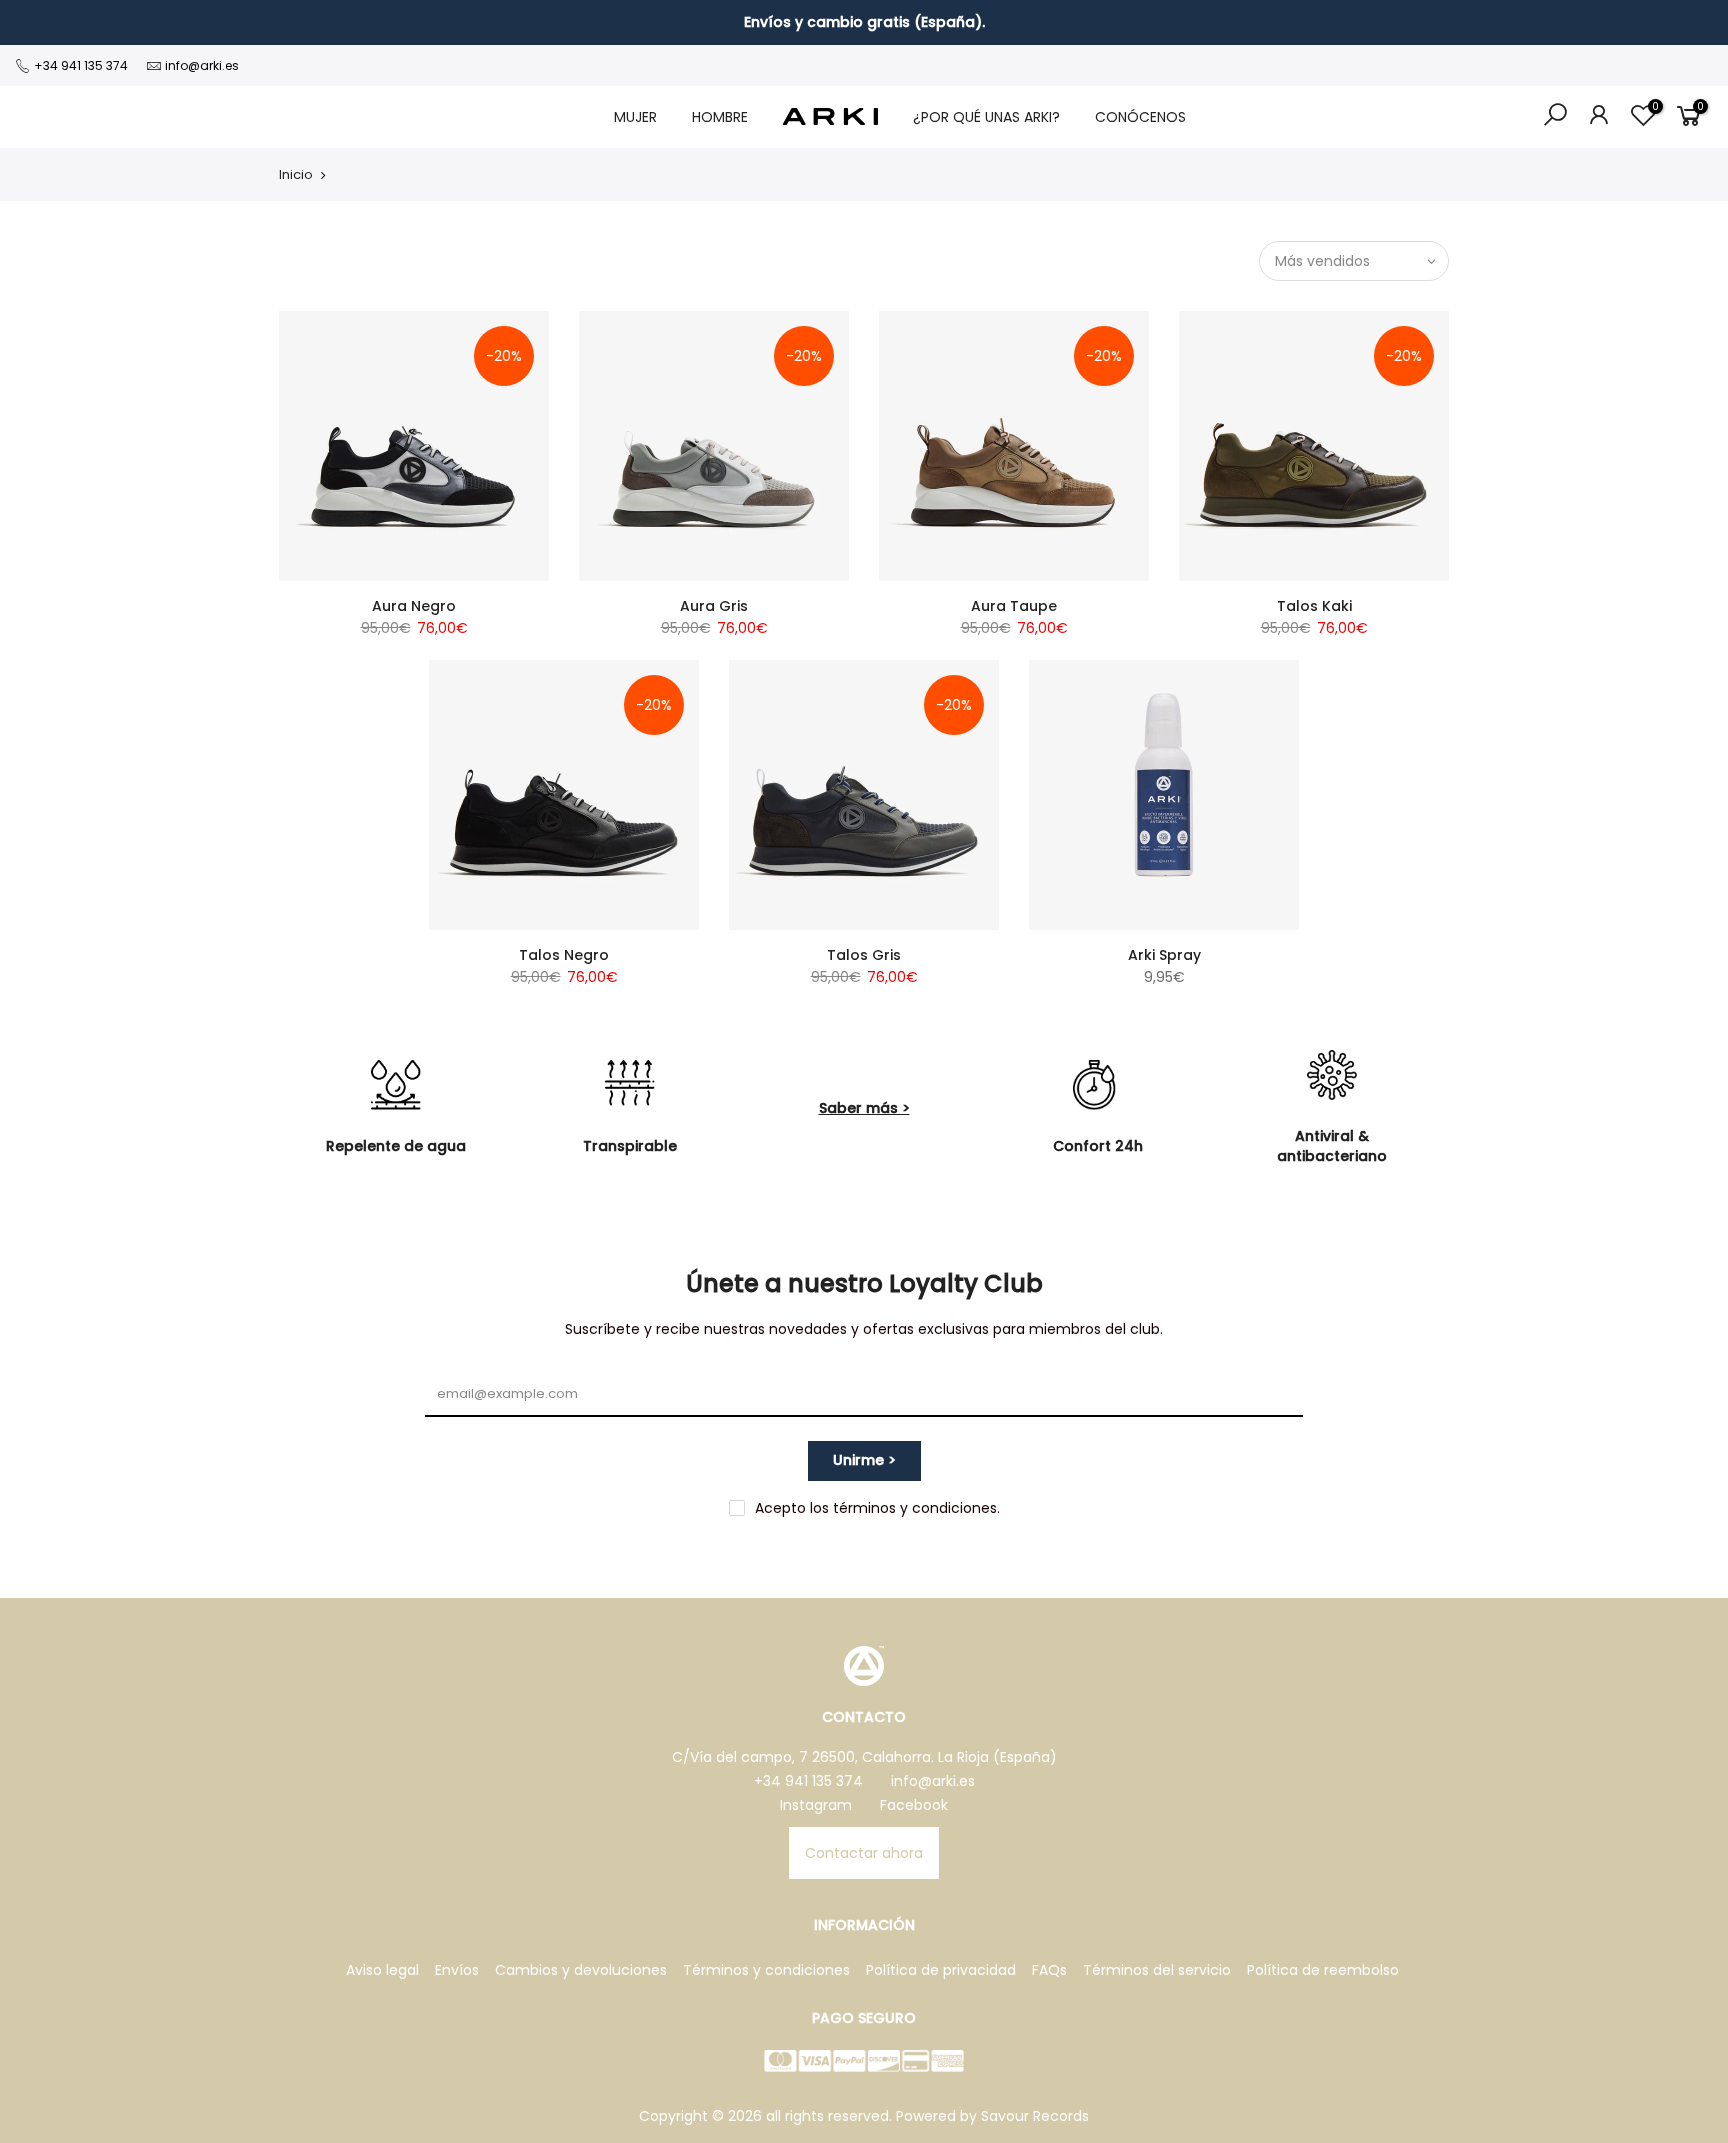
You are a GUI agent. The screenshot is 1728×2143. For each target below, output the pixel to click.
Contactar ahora (864, 1853)
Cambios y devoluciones (581, 1970)
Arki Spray (1164, 955)
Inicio (296, 174)
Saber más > (864, 1108)
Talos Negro (564, 955)
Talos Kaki (1314, 606)
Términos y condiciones (766, 1970)
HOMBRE (720, 117)
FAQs (1049, 1970)
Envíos (457, 1970)
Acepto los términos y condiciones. (877, 1508)
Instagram (816, 1805)
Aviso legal (382, 1970)
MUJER (635, 117)
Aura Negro (414, 606)
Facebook (914, 1805)
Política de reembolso (1323, 1970)
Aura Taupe (1014, 606)
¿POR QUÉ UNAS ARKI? (986, 117)
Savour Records (1035, 2116)
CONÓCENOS (1140, 117)
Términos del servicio (1157, 1970)
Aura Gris (714, 606)
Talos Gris (864, 955)
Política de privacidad (941, 1970)
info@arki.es (202, 65)
